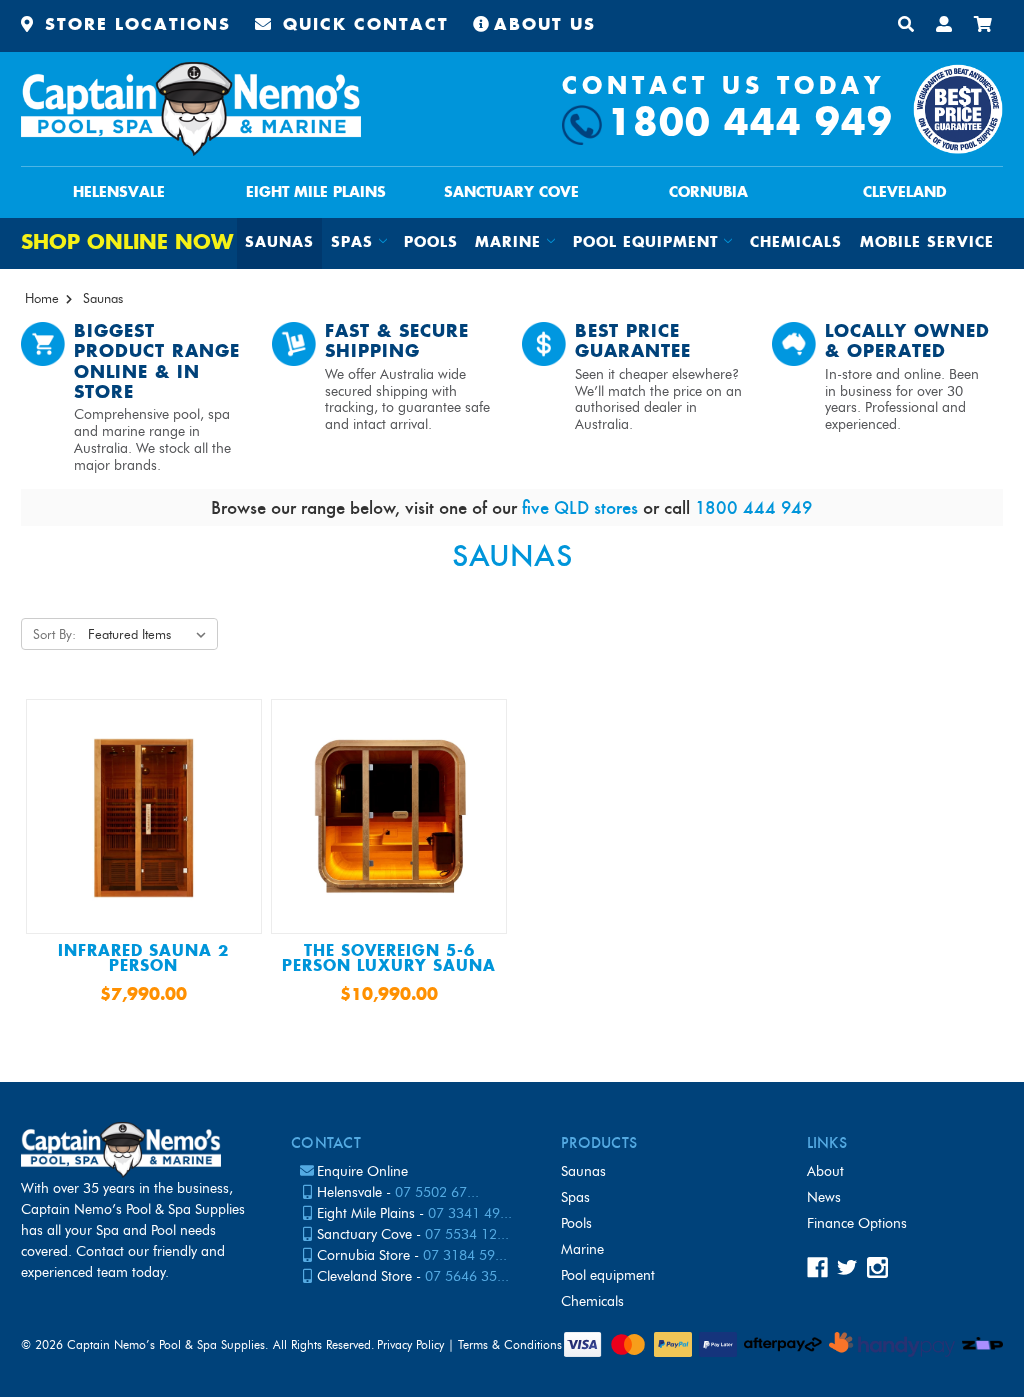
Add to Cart (144, 905)
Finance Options (857, 1223)
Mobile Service (927, 243)
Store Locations (134, 25)
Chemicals (796, 243)
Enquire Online (362, 1171)
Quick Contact (362, 25)
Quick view (144, 823)
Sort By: (54, 634)
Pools (431, 243)
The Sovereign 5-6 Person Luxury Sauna (389, 959)
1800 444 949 (750, 124)
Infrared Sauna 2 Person (143, 959)
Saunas (279, 243)
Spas (575, 1197)
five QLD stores (580, 507)
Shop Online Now (127, 243)
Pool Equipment (608, 1275)
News (824, 1197)
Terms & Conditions (510, 1344)
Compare (137, 864)
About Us (545, 25)
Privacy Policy (410, 1344)
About (825, 1171)
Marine (582, 1249)
